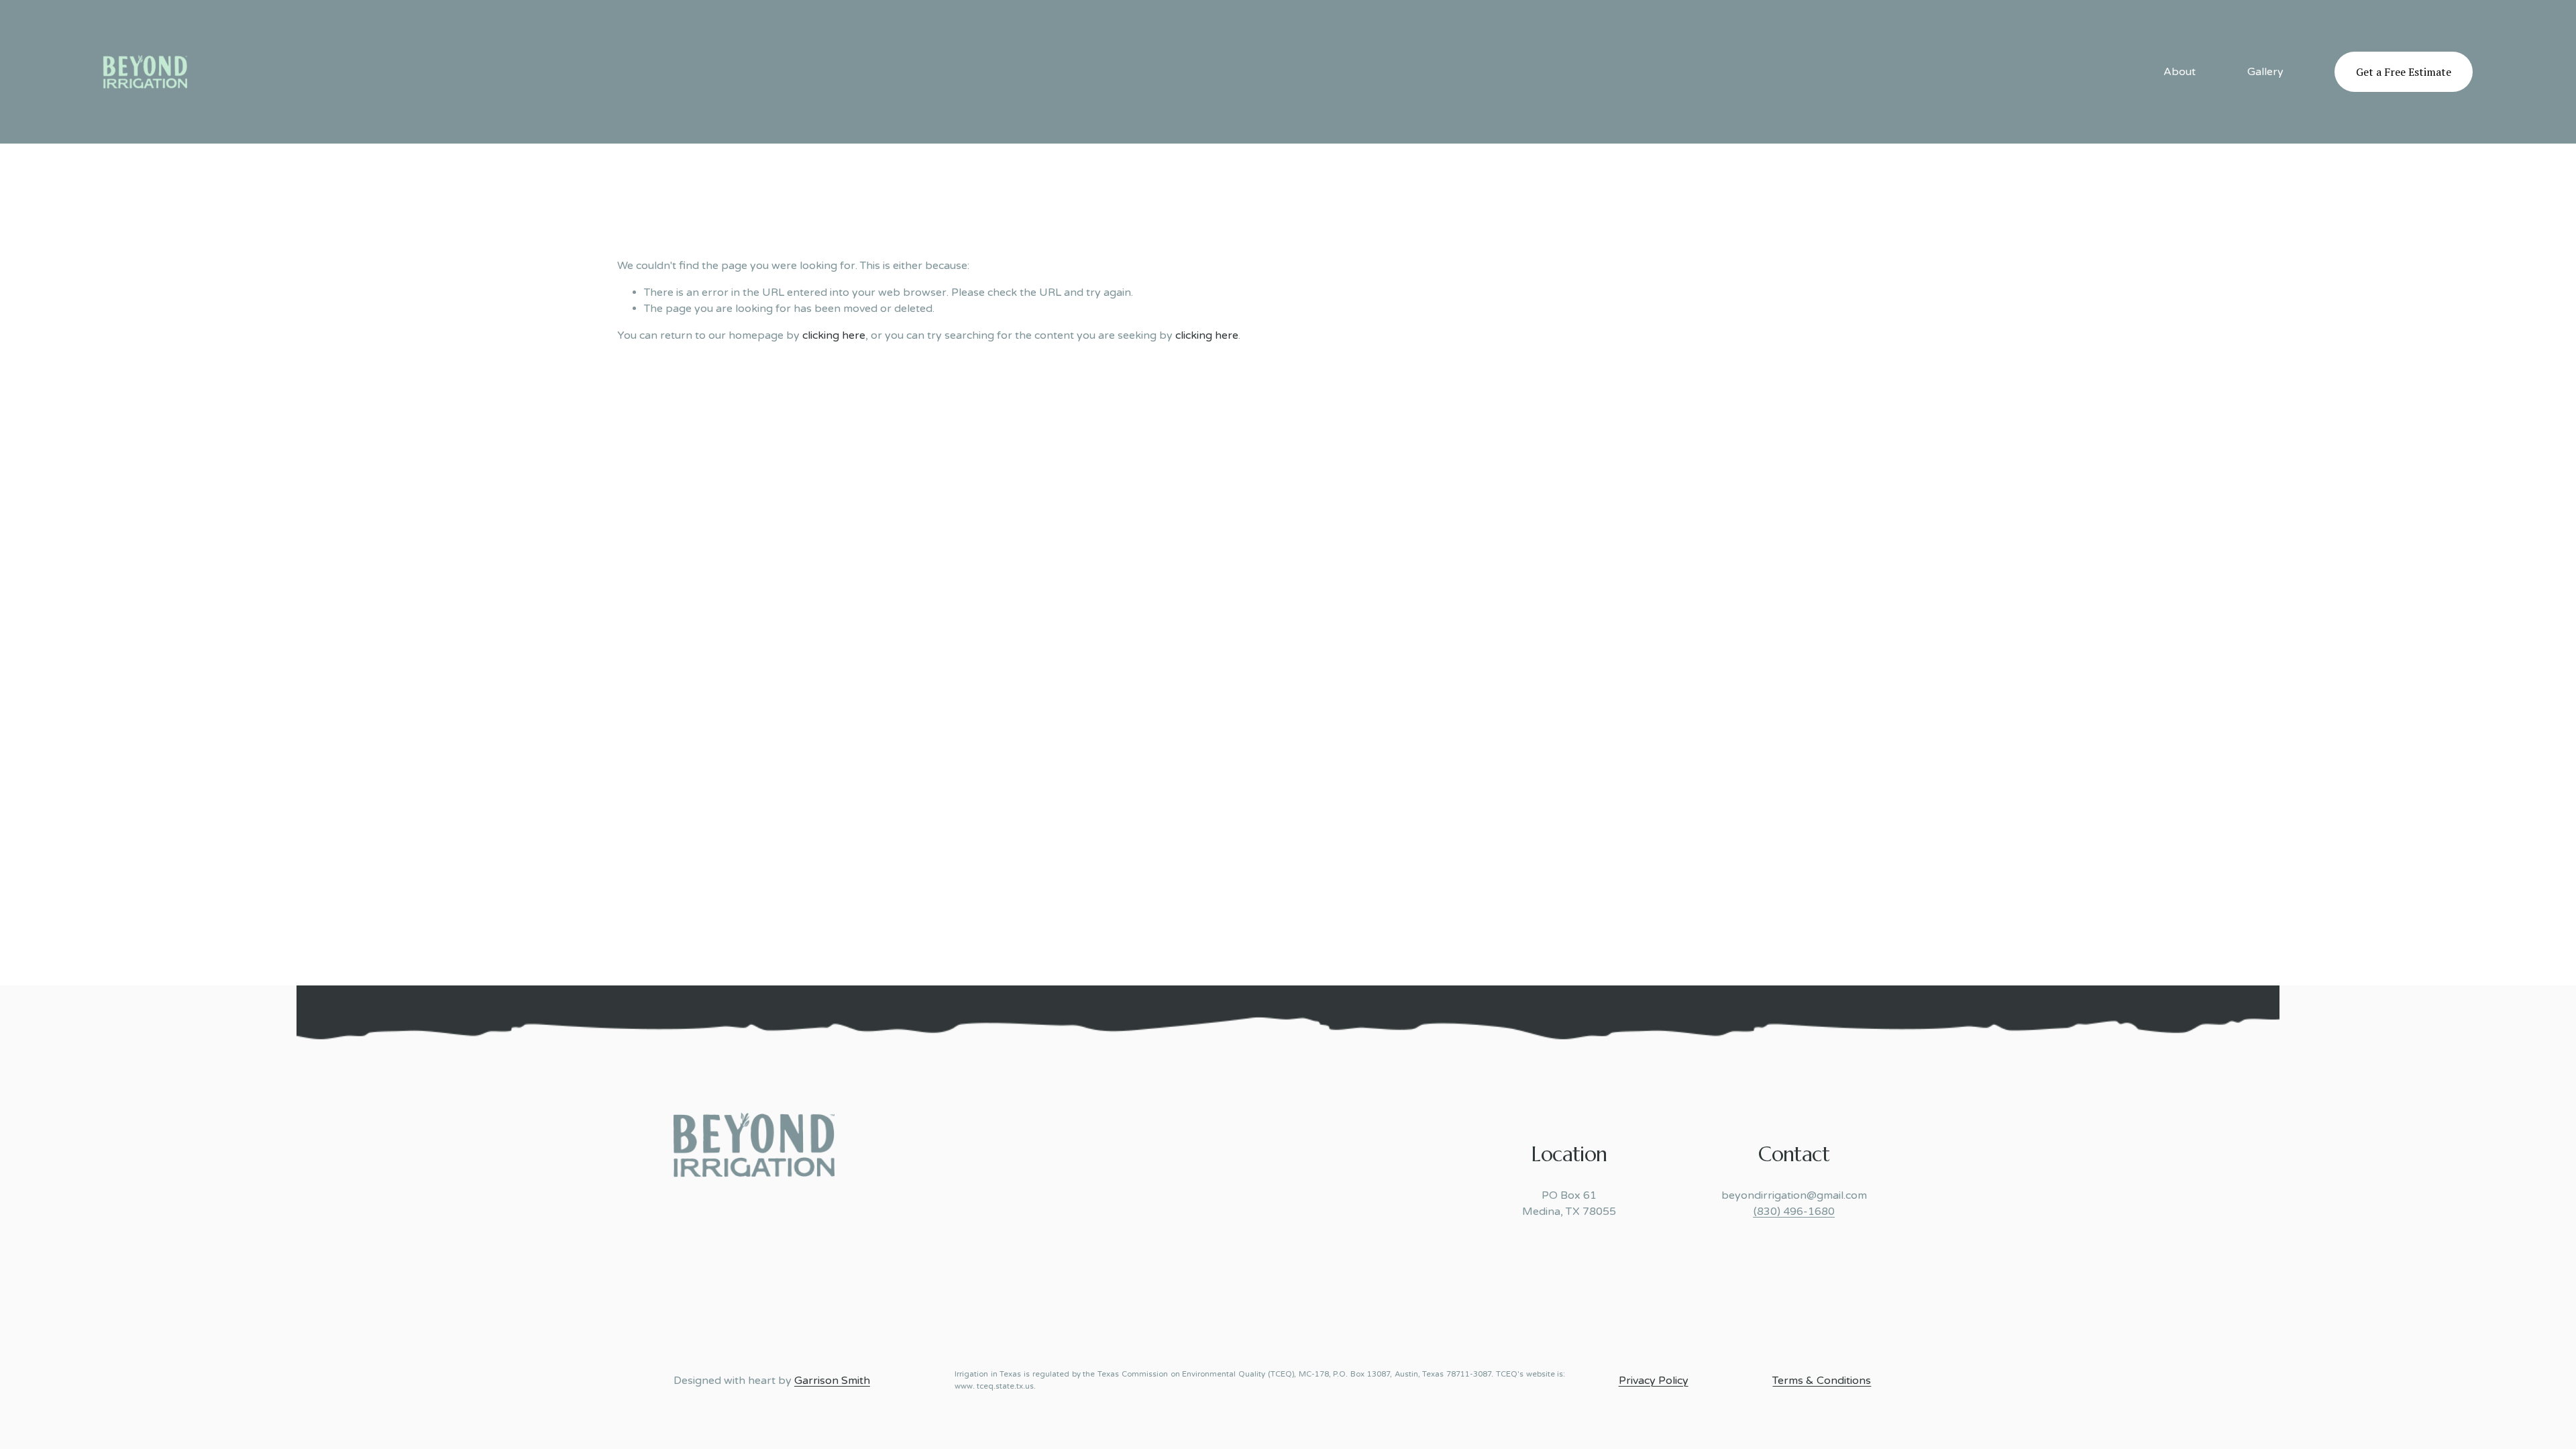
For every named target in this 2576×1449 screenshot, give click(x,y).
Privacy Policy (1654, 1381)
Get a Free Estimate (2404, 72)
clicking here (834, 335)
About (2180, 72)
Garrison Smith (832, 1381)
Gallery (2265, 72)
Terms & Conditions (1822, 1381)
